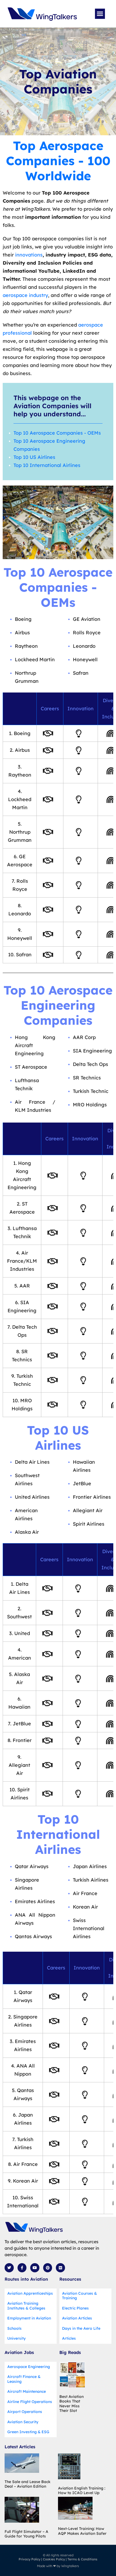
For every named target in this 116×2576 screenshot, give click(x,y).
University (16, 2338)
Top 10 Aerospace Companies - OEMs (57, 433)
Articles (69, 2338)
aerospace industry (25, 295)
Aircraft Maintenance (27, 2391)
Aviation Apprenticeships (30, 2293)
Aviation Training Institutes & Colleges (26, 2306)
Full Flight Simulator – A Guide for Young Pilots (26, 2534)
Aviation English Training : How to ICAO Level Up (82, 2491)
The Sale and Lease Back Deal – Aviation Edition (28, 2484)
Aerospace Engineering (29, 2367)
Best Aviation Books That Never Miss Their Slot (71, 2404)
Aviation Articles (77, 2318)
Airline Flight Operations (30, 2402)
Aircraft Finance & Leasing (24, 2379)
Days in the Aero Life (81, 2328)
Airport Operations (25, 2412)
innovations (29, 255)
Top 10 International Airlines (47, 465)
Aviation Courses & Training (79, 2296)
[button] (100, 14)
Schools (14, 2328)
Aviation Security (23, 2422)
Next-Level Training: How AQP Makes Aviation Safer (82, 2531)
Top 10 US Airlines (34, 457)
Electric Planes (75, 2308)
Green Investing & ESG (28, 2432)
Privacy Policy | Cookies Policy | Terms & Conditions (58, 2559)
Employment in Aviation (29, 2318)
